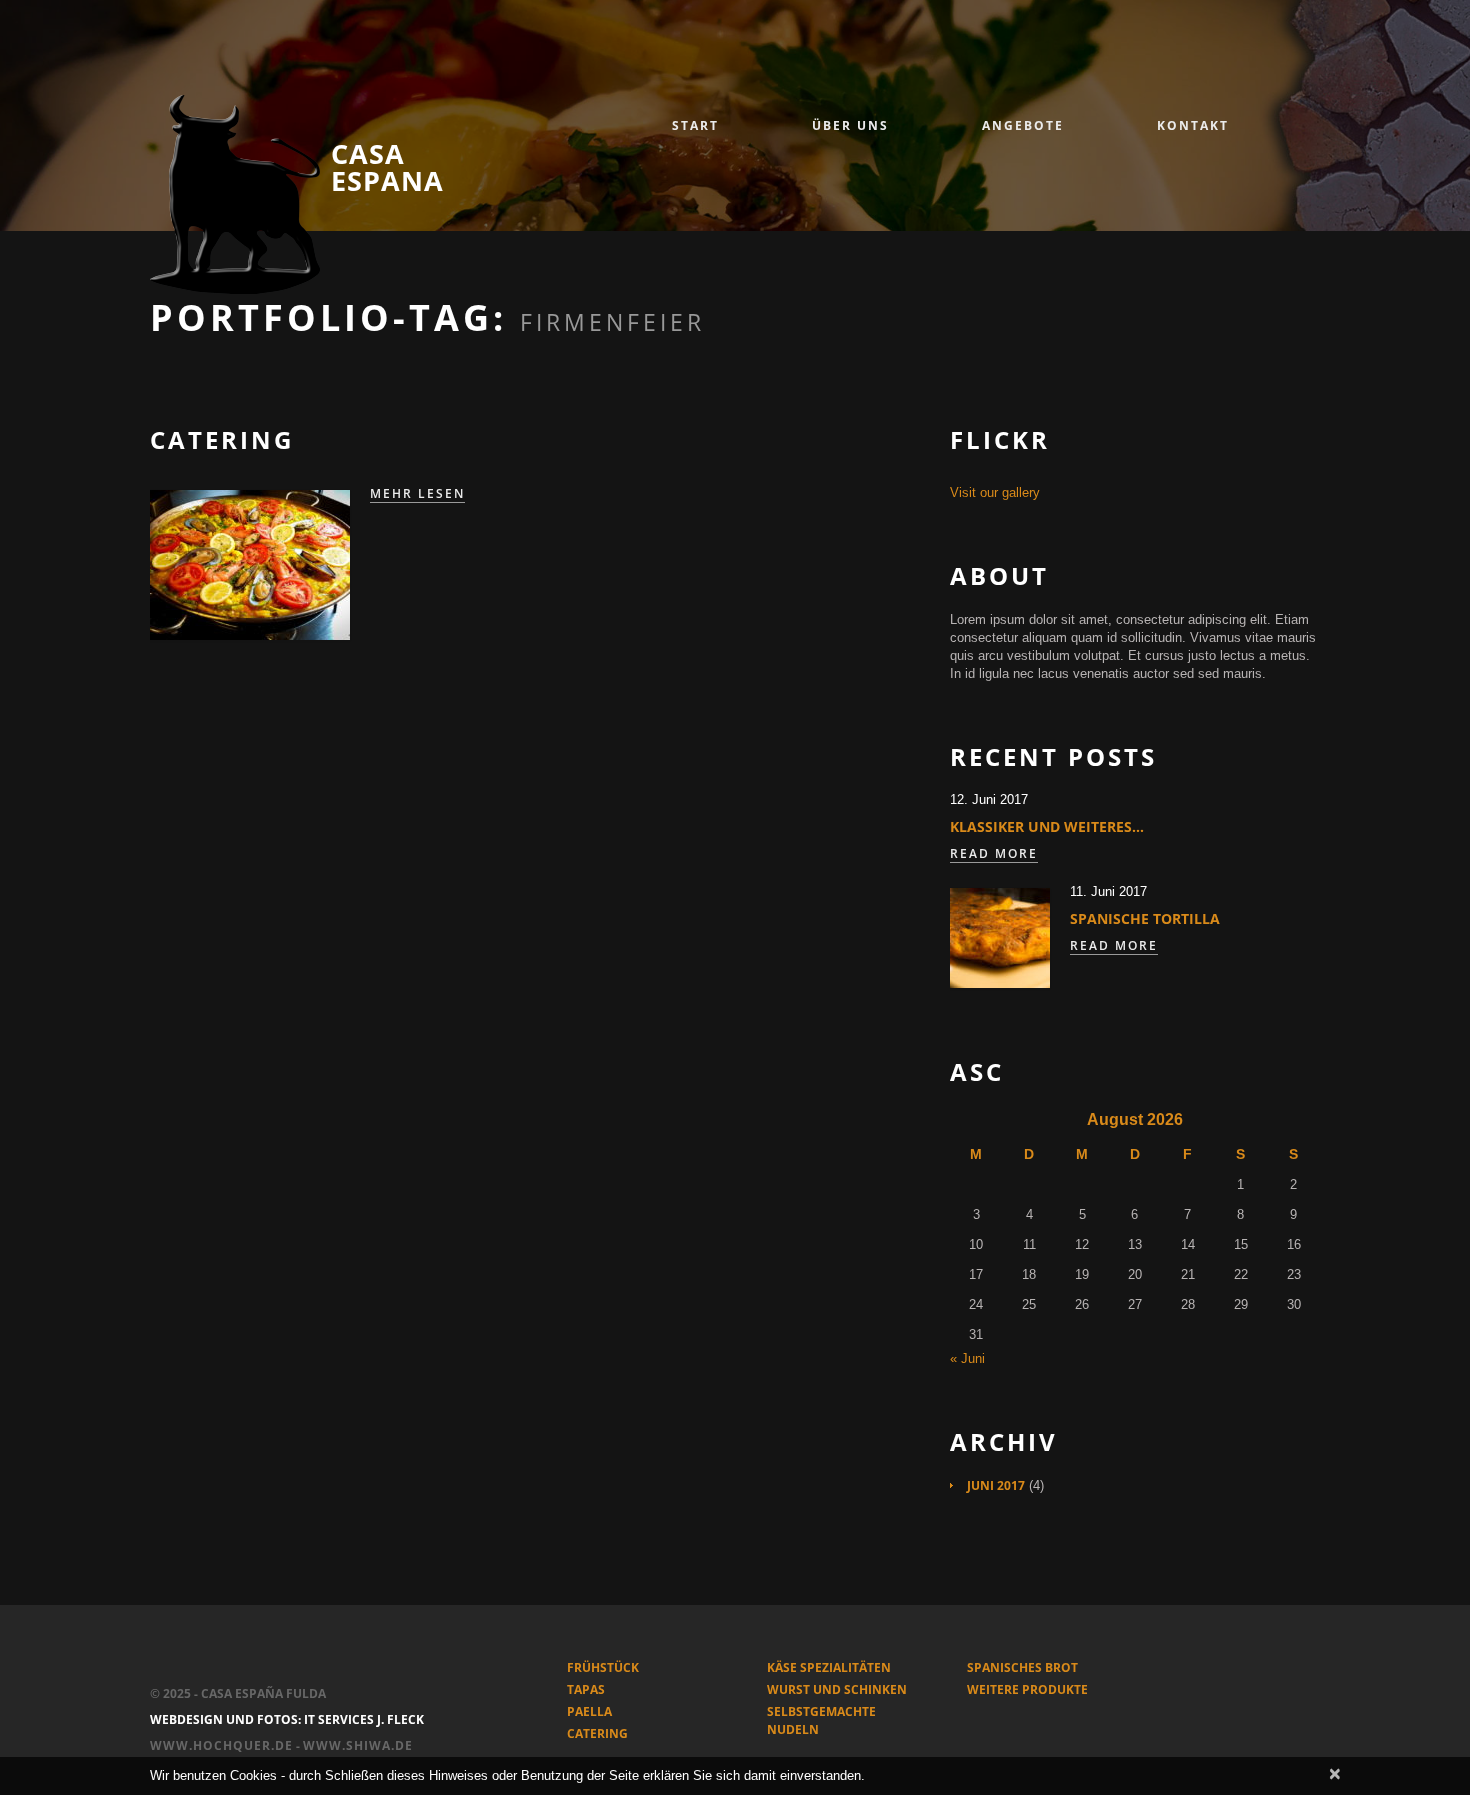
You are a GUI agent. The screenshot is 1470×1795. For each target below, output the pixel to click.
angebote (1023, 125)
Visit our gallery (995, 492)
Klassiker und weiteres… (1047, 826)
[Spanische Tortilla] (1000, 938)
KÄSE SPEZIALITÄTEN (829, 1667)
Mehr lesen (417, 494)
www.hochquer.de (221, 1745)
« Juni (967, 1358)
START (695, 125)
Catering (222, 439)
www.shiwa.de (358, 1745)
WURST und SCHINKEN (837, 1689)
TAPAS (586, 1689)
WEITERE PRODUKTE (1027, 1689)
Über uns (850, 125)
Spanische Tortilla (1145, 918)
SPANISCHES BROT (1022, 1667)
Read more (994, 854)
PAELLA (589, 1711)
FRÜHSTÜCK (603, 1667)
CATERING (597, 1733)
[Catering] (250, 565)
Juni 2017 (996, 1485)
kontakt (1193, 125)
